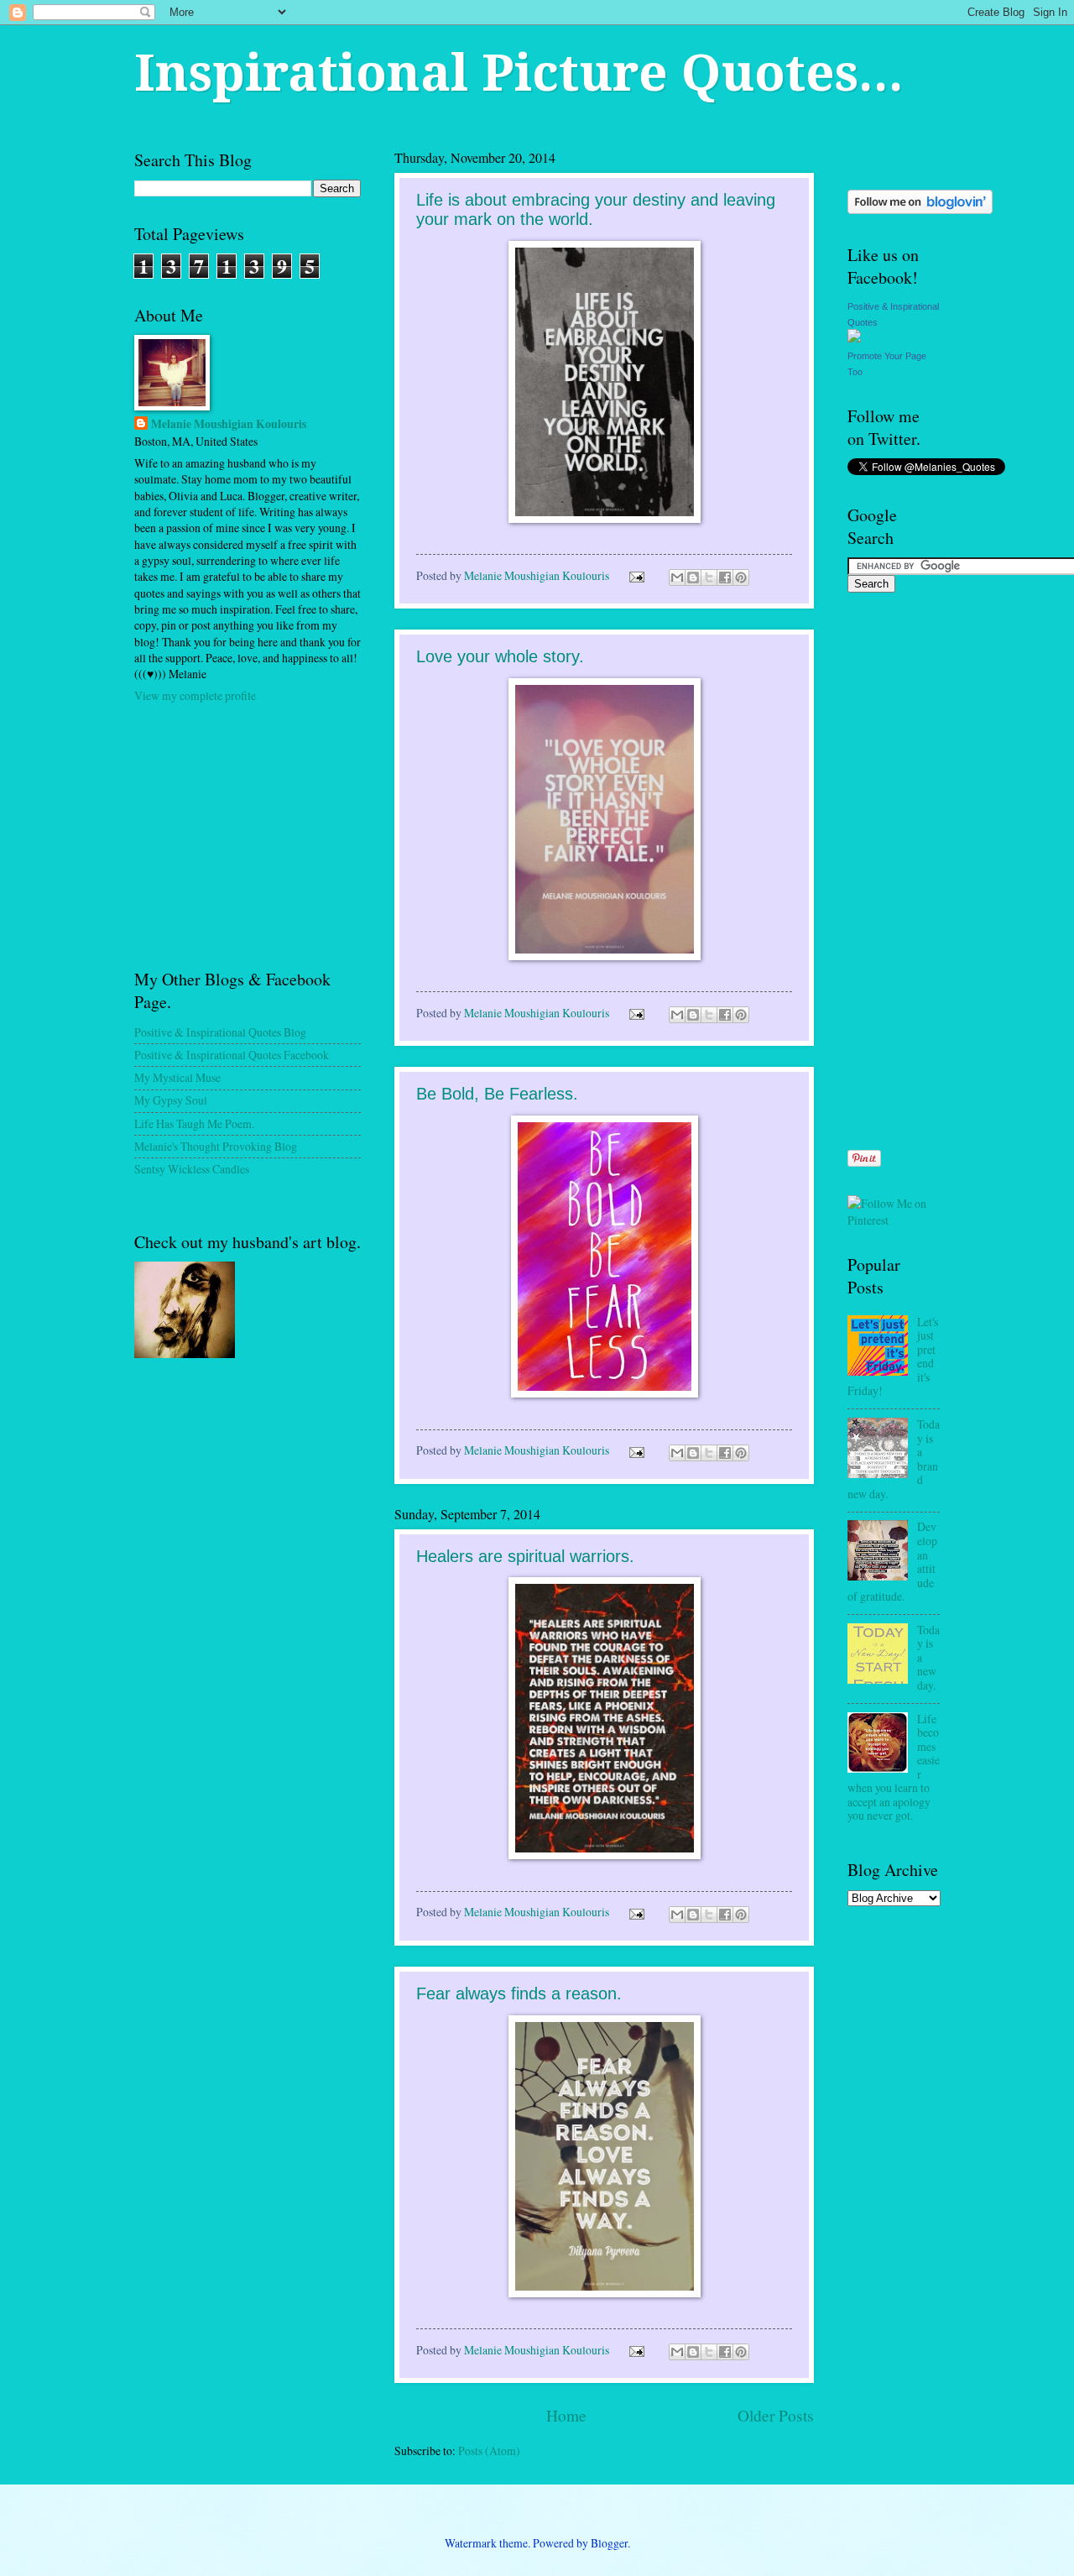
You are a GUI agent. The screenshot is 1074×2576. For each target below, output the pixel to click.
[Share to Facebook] (725, 577)
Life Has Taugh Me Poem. (194, 1123)
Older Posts (776, 2415)
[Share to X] (709, 577)
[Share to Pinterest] (741, 577)
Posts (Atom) (489, 2451)
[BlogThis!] (693, 577)
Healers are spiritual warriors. (525, 1556)
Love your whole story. (500, 656)
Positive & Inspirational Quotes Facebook (232, 1055)
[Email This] (677, 577)
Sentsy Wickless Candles (192, 1169)
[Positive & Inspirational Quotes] (854, 338)
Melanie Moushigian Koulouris (229, 424)
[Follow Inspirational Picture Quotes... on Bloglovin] (920, 209)
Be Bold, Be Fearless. (497, 1094)
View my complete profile (195, 695)
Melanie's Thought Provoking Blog (216, 1146)
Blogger (609, 2543)
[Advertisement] (260, 834)
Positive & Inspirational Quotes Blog (220, 1032)
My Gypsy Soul (171, 1100)
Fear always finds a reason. (519, 1993)
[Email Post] (635, 575)
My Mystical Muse (177, 1077)
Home (566, 2415)
